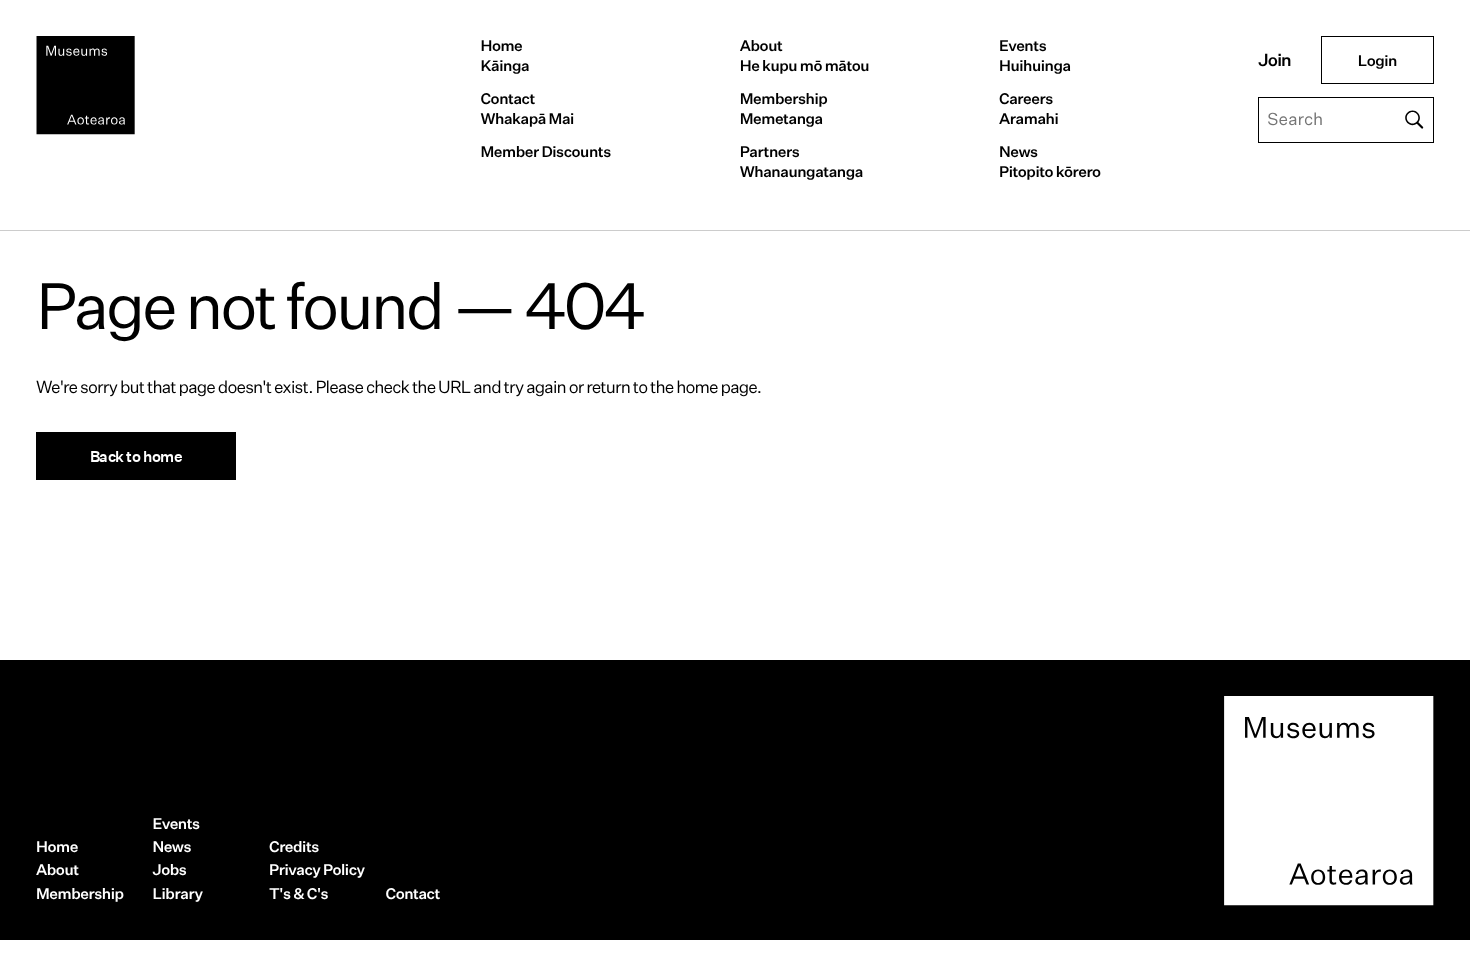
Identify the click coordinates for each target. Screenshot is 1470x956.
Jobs (170, 869)
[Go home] (85, 85)
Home (504, 55)
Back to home (136, 456)
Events (1035, 55)
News (1050, 161)
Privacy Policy (317, 869)
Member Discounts (545, 151)
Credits (294, 846)
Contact (526, 108)
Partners (801, 161)
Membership (784, 108)
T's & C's (298, 893)
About (804, 55)
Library (178, 893)
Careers (1028, 108)
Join (1274, 60)
